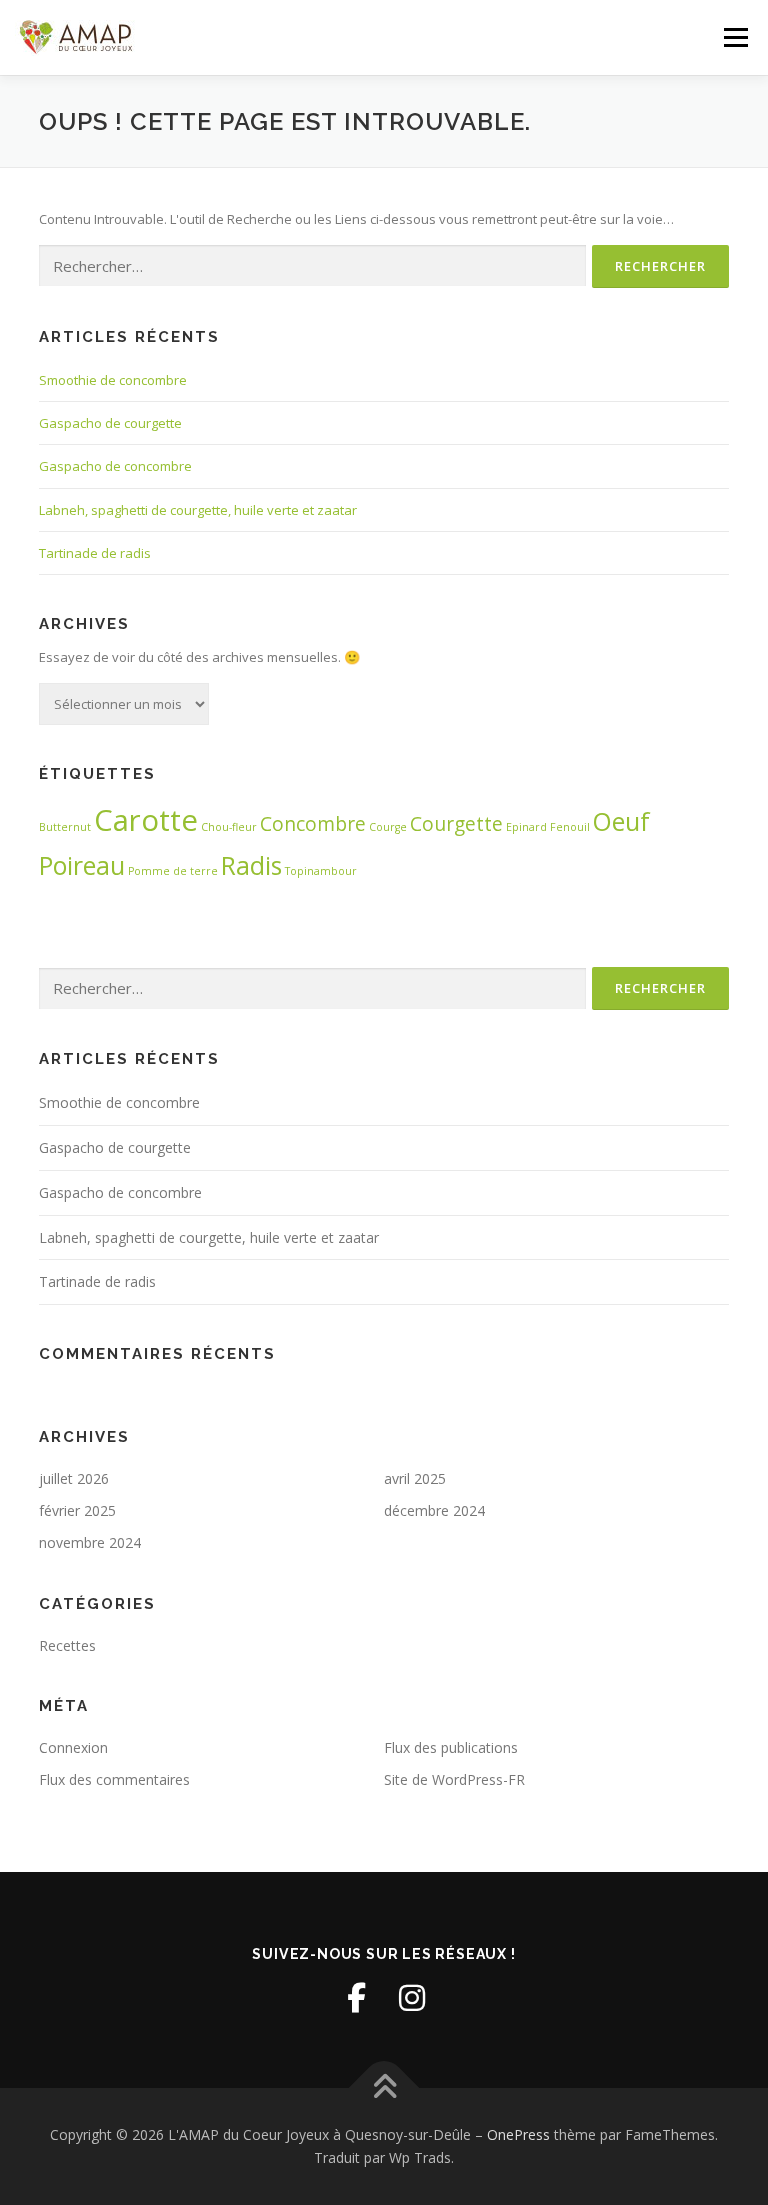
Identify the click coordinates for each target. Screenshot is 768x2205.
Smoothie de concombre (113, 380)
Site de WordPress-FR (454, 1779)
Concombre (313, 824)
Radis (251, 865)
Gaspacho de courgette (110, 423)
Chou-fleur (229, 827)
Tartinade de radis (95, 553)
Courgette (456, 824)
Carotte (146, 820)
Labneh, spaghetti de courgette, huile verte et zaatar (198, 510)
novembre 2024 (90, 1542)
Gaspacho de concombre (115, 466)
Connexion (73, 1747)
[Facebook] (356, 1998)
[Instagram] (412, 1998)
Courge (388, 827)
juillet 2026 (74, 1478)
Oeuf (621, 821)
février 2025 (77, 1510)
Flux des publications (451, 1747)
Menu (735, 37)
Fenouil (570, 827)
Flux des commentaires (114, 1779)
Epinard (526, 827)
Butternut (65, 827)
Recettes (67, 1645)
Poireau (82, 865)
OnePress (518, 2134)
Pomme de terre (173, 871)
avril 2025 (415, 1478)
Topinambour (321, 871)
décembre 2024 (434, 1510)
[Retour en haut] (384, 2087)
